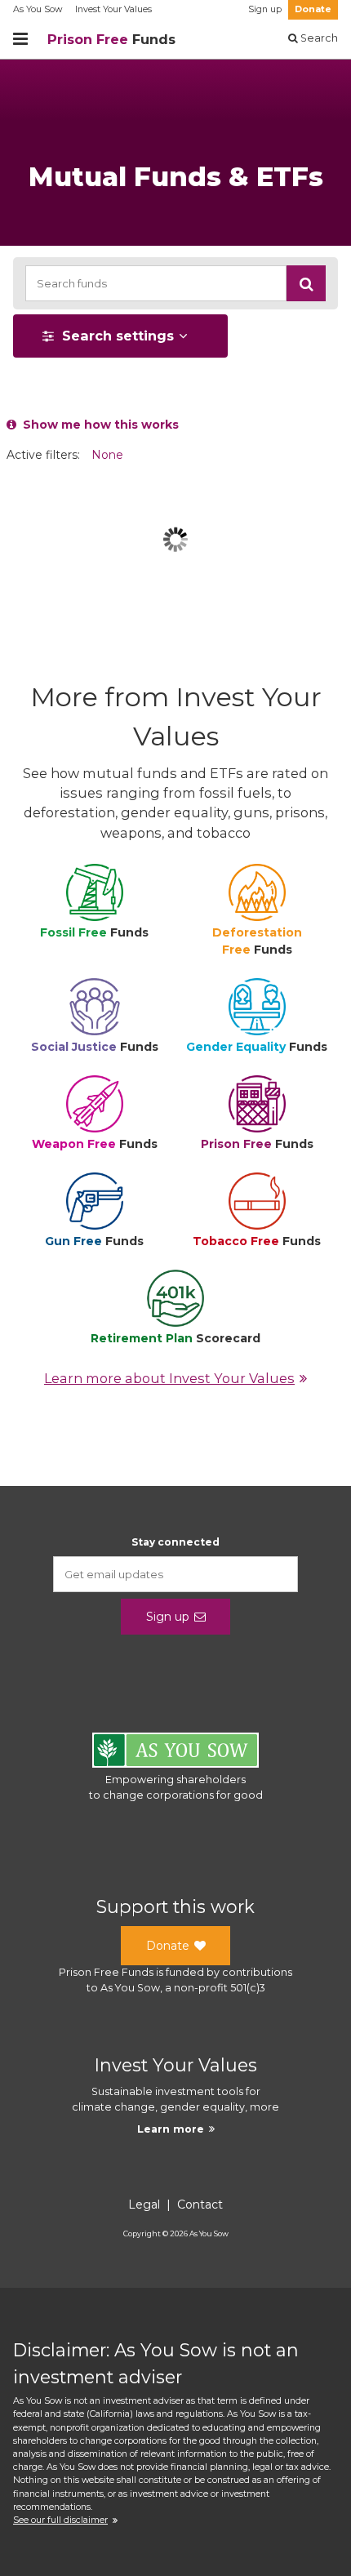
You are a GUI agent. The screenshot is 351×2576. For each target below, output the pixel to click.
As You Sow (38, 9)
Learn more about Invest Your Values (169, 1378)
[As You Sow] (175, 1753)
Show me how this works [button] (98, 425)
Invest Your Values (113, 9)
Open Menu (20, 39)
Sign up (265, 9)
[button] (306, 283)
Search (318, 38)
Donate (313, 9)
